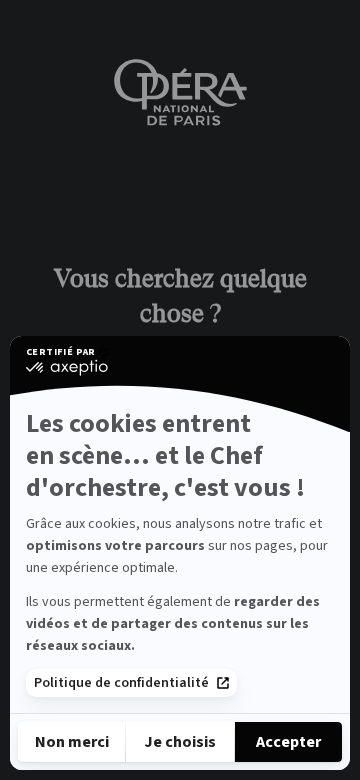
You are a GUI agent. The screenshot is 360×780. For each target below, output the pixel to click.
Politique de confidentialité (121, 683)
